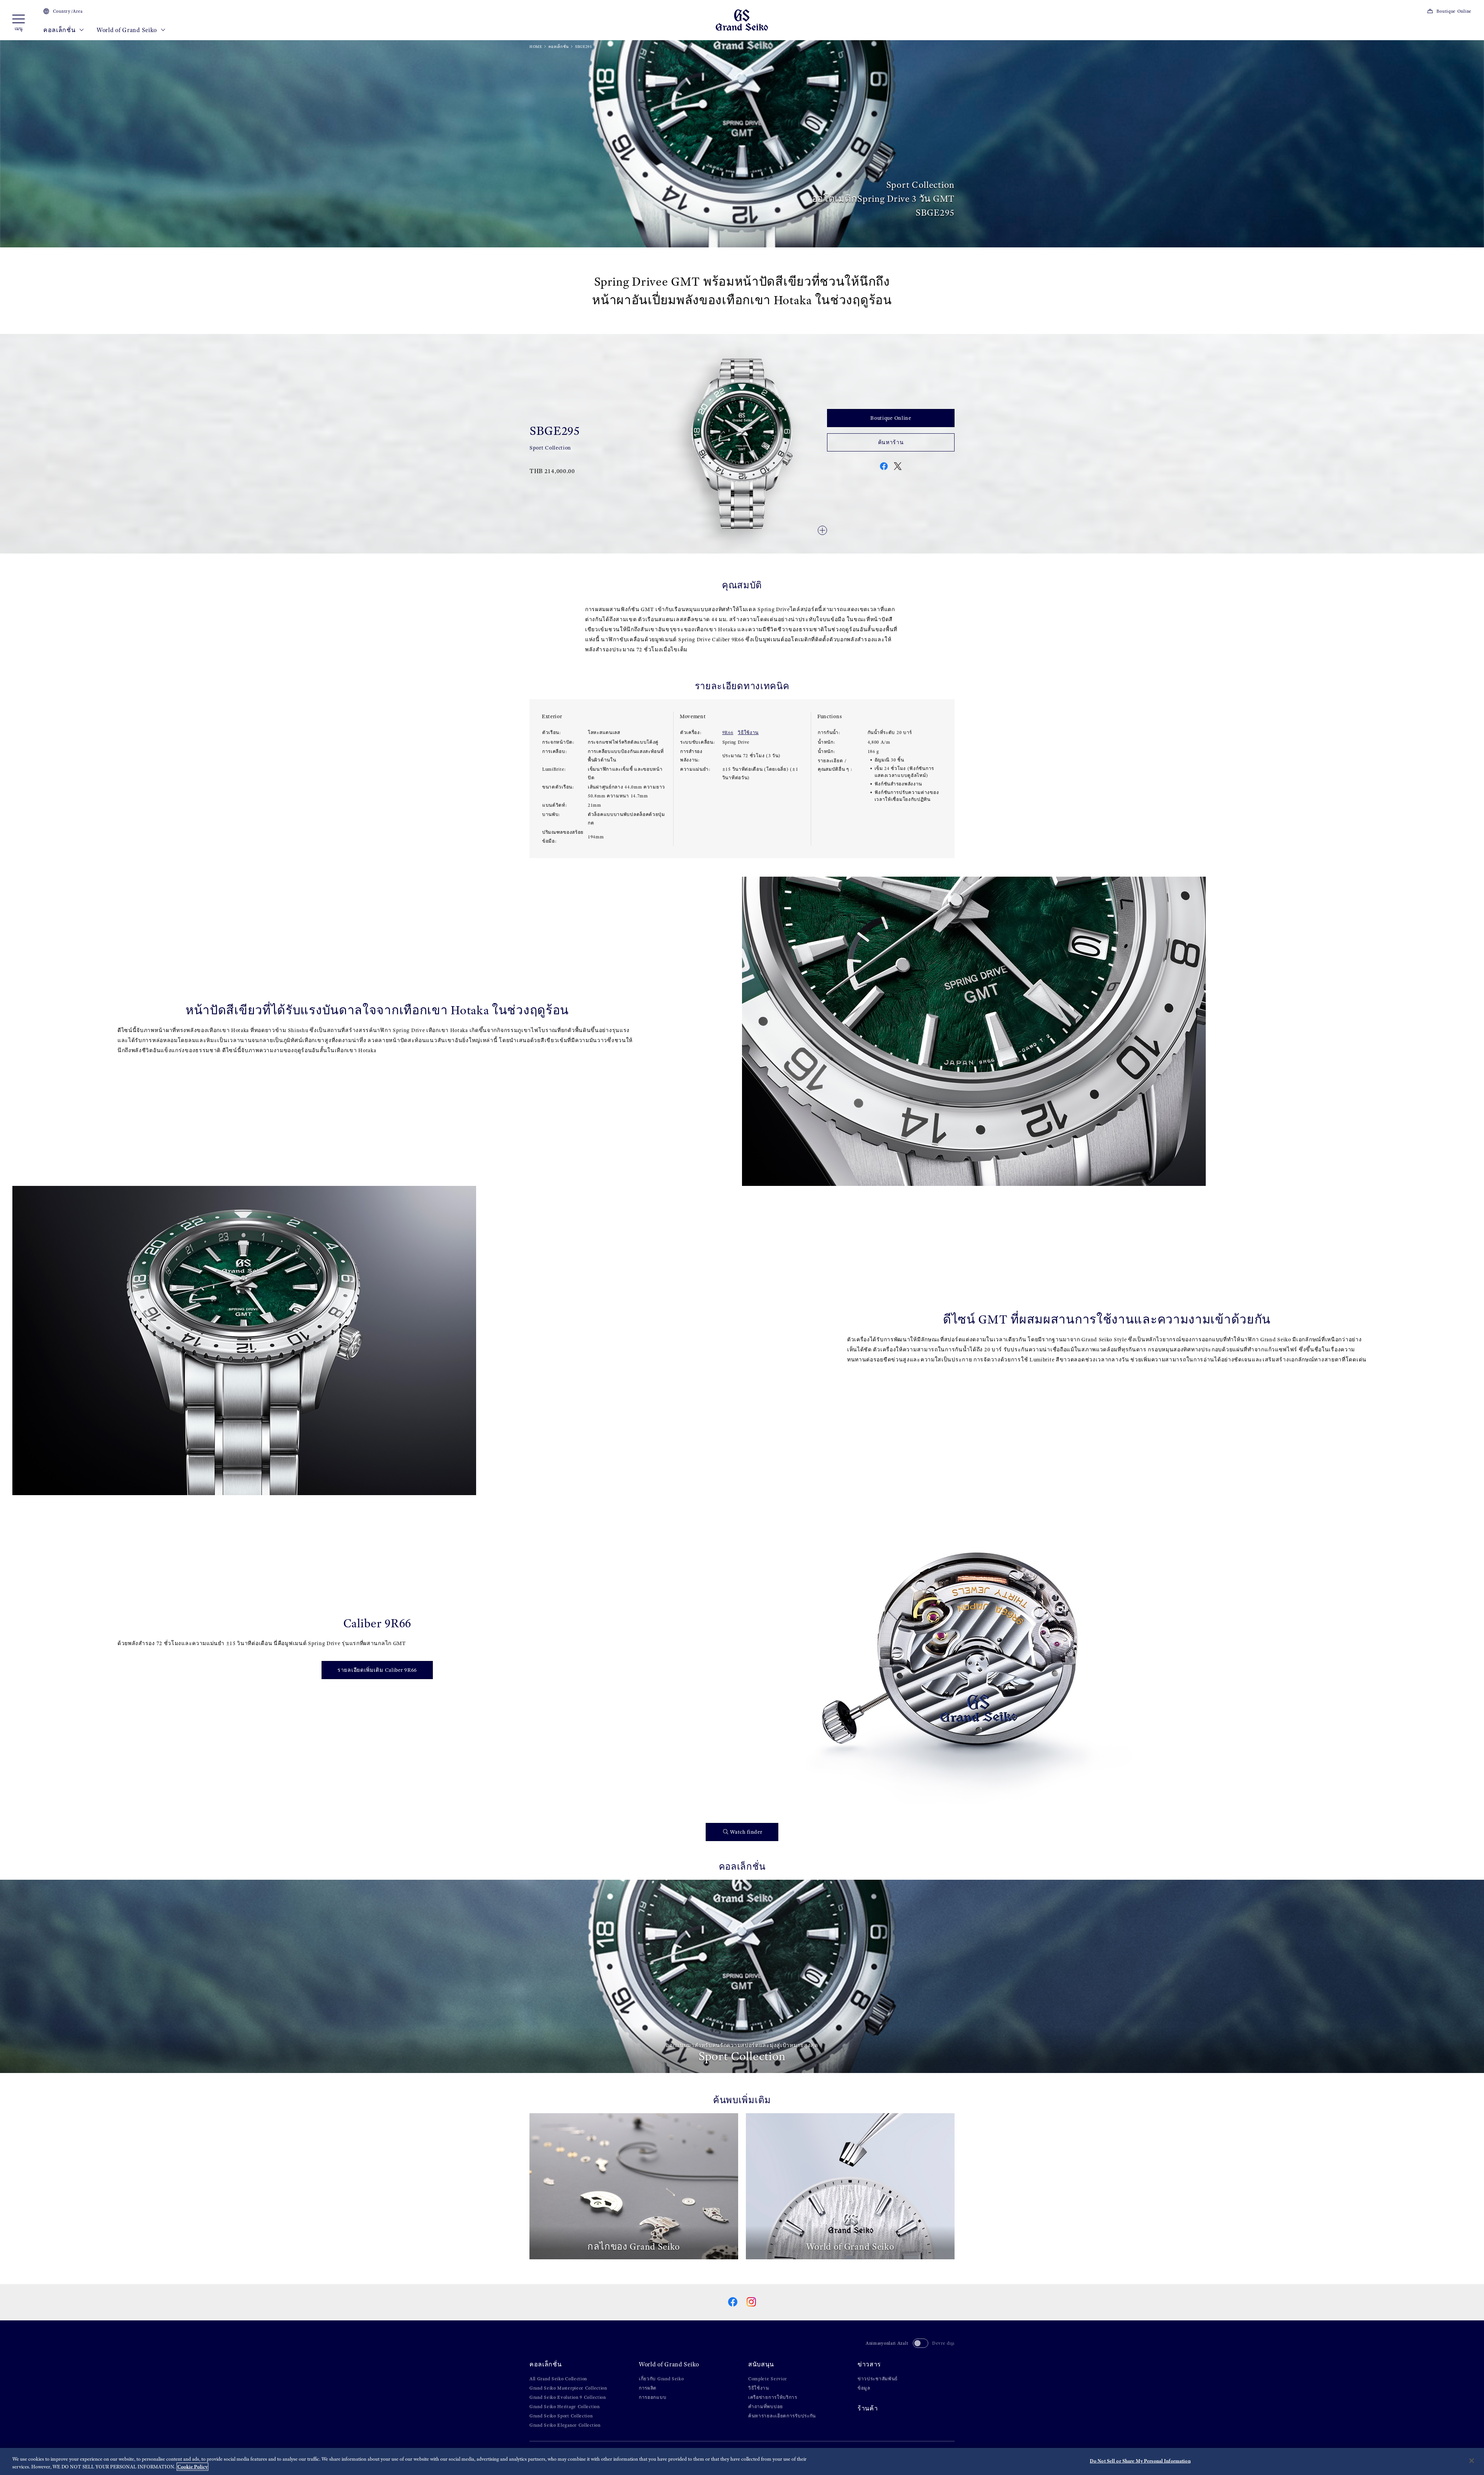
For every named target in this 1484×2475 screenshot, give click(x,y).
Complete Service (768, 2379)
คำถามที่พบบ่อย (766, 2407)
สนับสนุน (761, 2364)
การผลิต (648, 2388)
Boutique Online (1454, 11)
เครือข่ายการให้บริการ (773, 2397)
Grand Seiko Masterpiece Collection (568, 2388)
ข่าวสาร (869, 2364)
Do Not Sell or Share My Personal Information (1140, 2461)
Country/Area (68, 11)
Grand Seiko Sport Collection (561, 2416)
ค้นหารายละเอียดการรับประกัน (782, 2416)
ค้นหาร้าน (891, 442)
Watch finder (746, 1832)
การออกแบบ (653, 2397)
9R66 (728, 732)
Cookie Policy (192, 2467)
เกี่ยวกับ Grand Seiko (661, 2379)
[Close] (1472, 2461)
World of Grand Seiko (128, 30)
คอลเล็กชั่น (60, 30)
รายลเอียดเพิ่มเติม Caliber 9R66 (377, 1670)
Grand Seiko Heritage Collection (565, 2407)
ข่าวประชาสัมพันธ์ (878, 2379)
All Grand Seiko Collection (558, 2379)
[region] (742, 2461)
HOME (536, 47)
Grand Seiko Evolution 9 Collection (568, 2397)
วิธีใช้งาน (748, 732)
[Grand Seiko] (742, 20)
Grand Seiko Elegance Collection (565, 2425)
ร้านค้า (868, 2408)
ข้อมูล (864, 2388)
